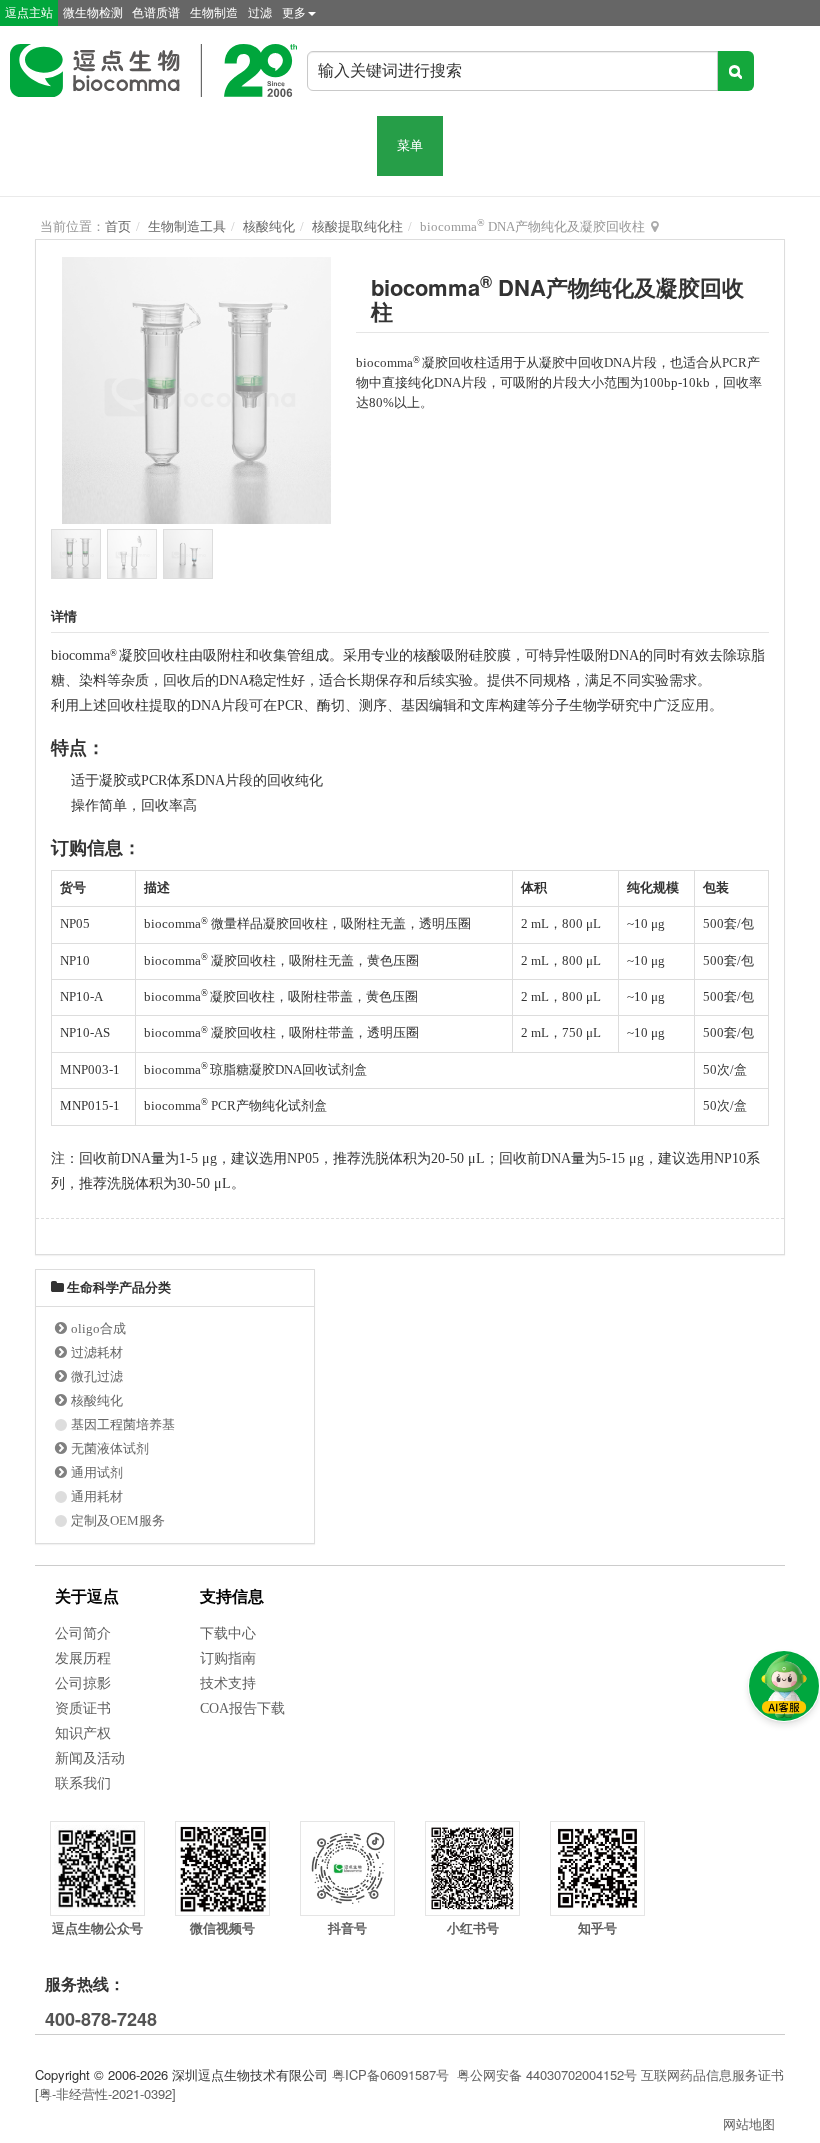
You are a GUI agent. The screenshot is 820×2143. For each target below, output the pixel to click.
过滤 (260, 13)
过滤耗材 (97, 1352)
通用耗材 (97, 1496)
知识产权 (83, 1733)
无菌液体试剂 (110, 1448)
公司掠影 (83, 1683)
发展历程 (83, 1658)
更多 (294, 13)
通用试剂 (97, 1472)
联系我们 (83, 1783)
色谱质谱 (156, 13)
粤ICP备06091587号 (390, 2074)
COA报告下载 (242, 1708)
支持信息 (232, 1596)
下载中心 (228, 1633)
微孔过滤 (97, 1376)
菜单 (410, 145)
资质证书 (83, 1708)
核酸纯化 (269, 226)
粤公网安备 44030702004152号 (547, 2074)
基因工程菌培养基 (123, 1424)
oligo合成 (98, 1328)
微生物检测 (93, 13)
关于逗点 (87, 1596)
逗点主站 (29, 13)
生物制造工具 (187, 226)
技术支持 (228, 1683)
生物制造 (214, 13)
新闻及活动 (90, 1758)
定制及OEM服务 (118, 1520)
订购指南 (228, 1658)
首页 (118, 226)
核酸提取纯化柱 (357, 226)
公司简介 (83, 1633)
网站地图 (749, 2123)
